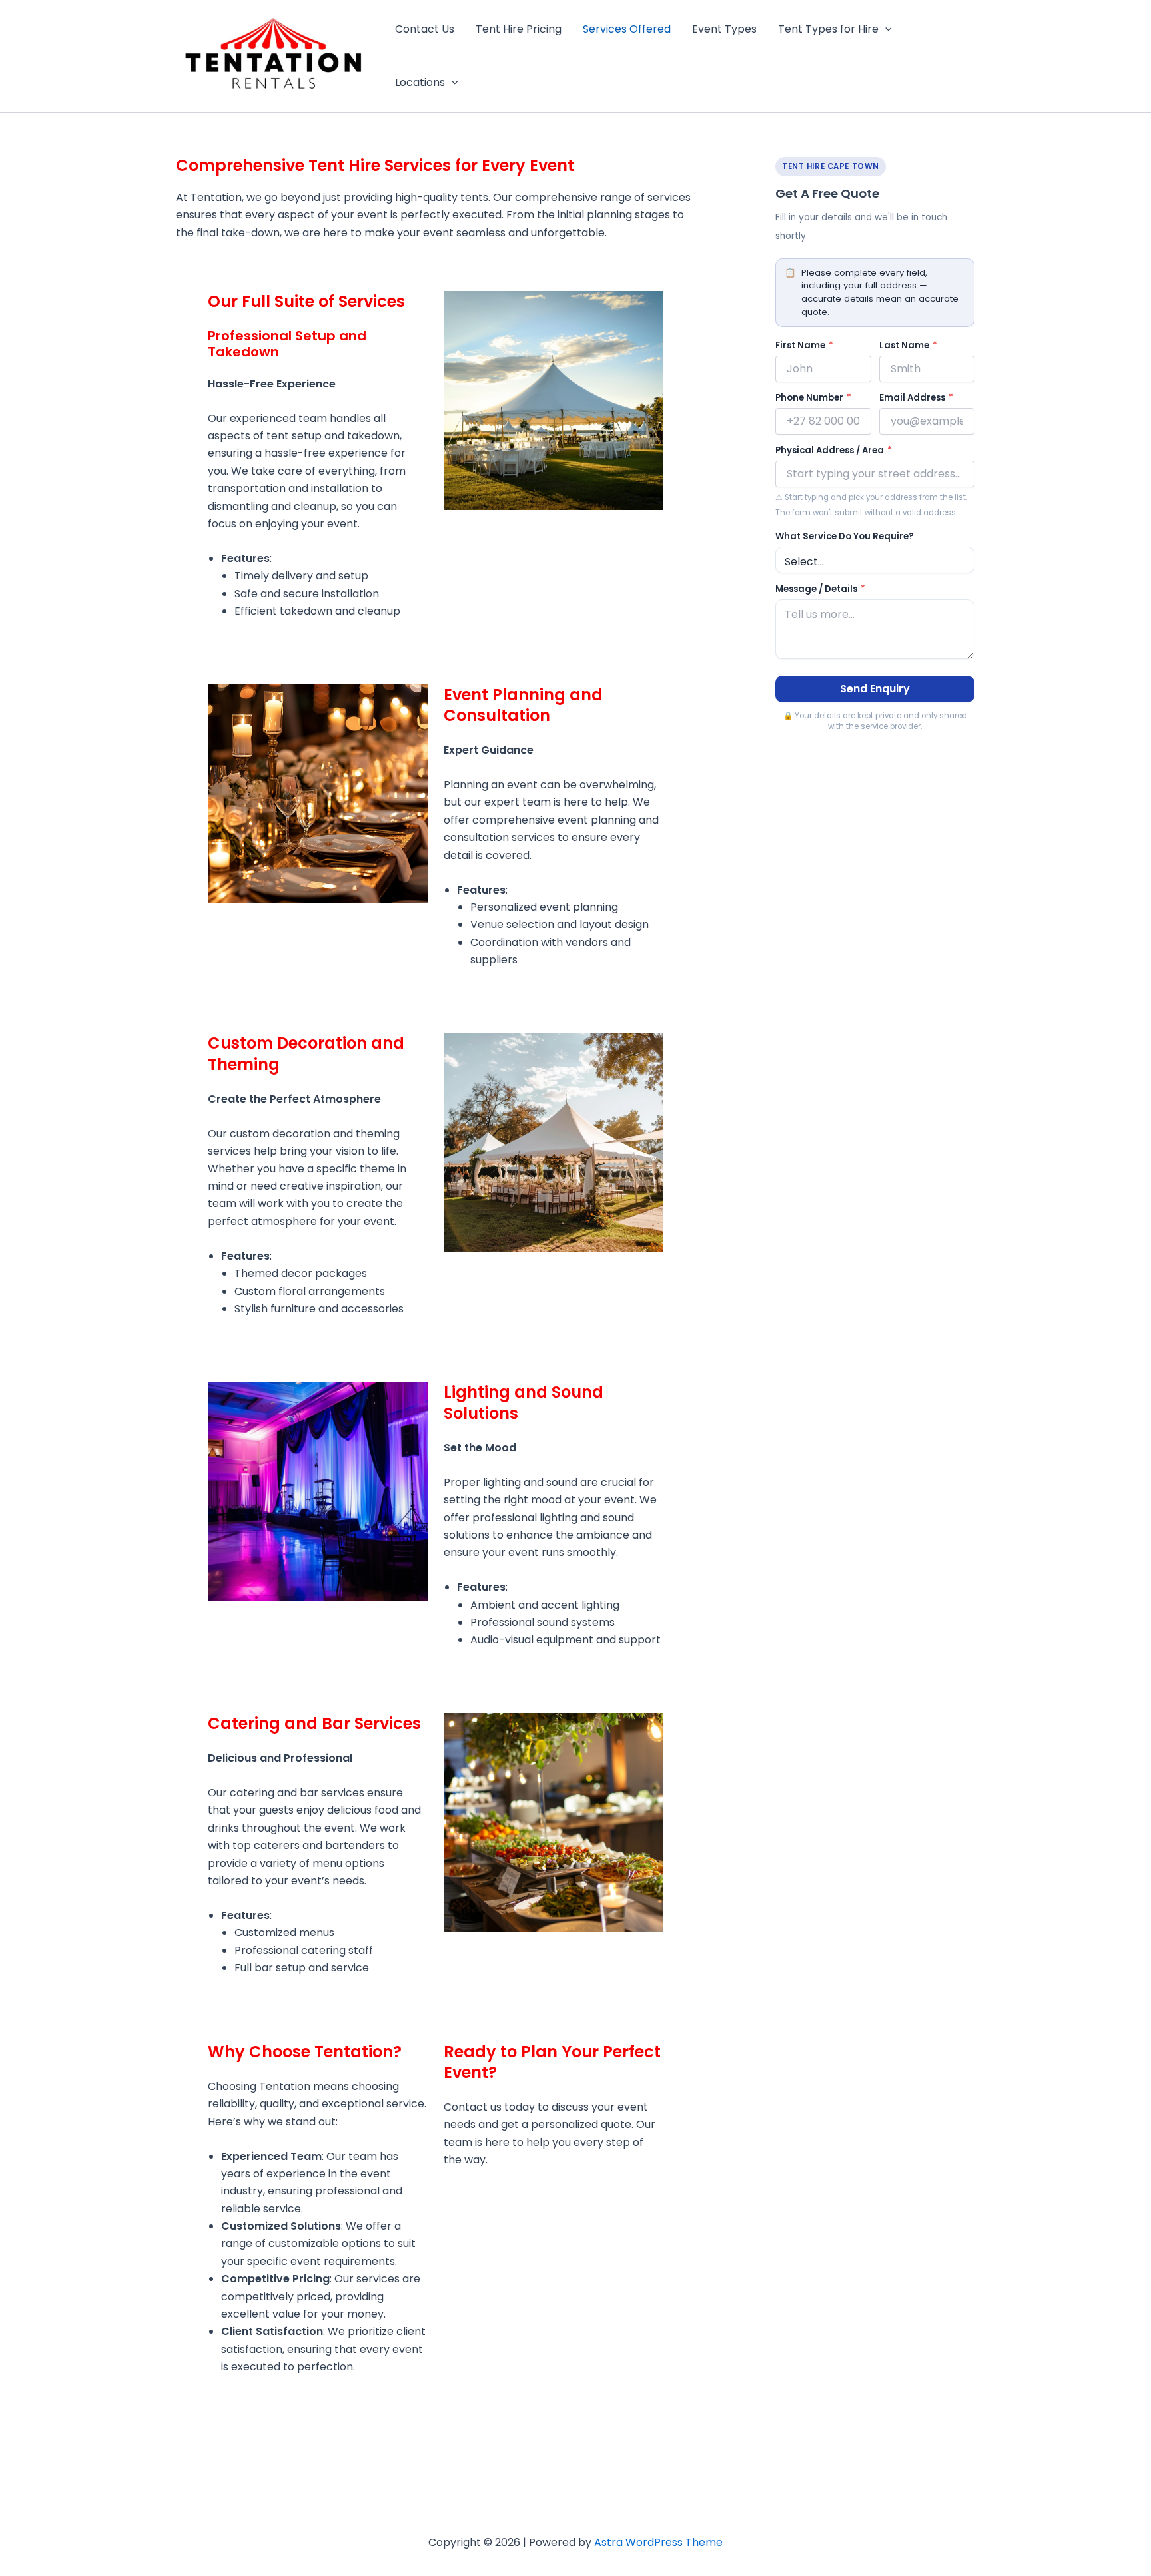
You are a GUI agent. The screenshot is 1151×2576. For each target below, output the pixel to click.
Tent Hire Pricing (519, 29)
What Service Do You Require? (845, 536)
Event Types (724, 29)
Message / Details (820, 589)
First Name (804, 345)
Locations (420, 82)
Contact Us (425, 29)
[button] (885, 29)
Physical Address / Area (834, 450)
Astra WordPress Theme (658, 2542)
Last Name (908, 345)
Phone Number (813, 398)
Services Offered (627, 29)
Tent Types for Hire (828, 29)
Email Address (916, 398)
